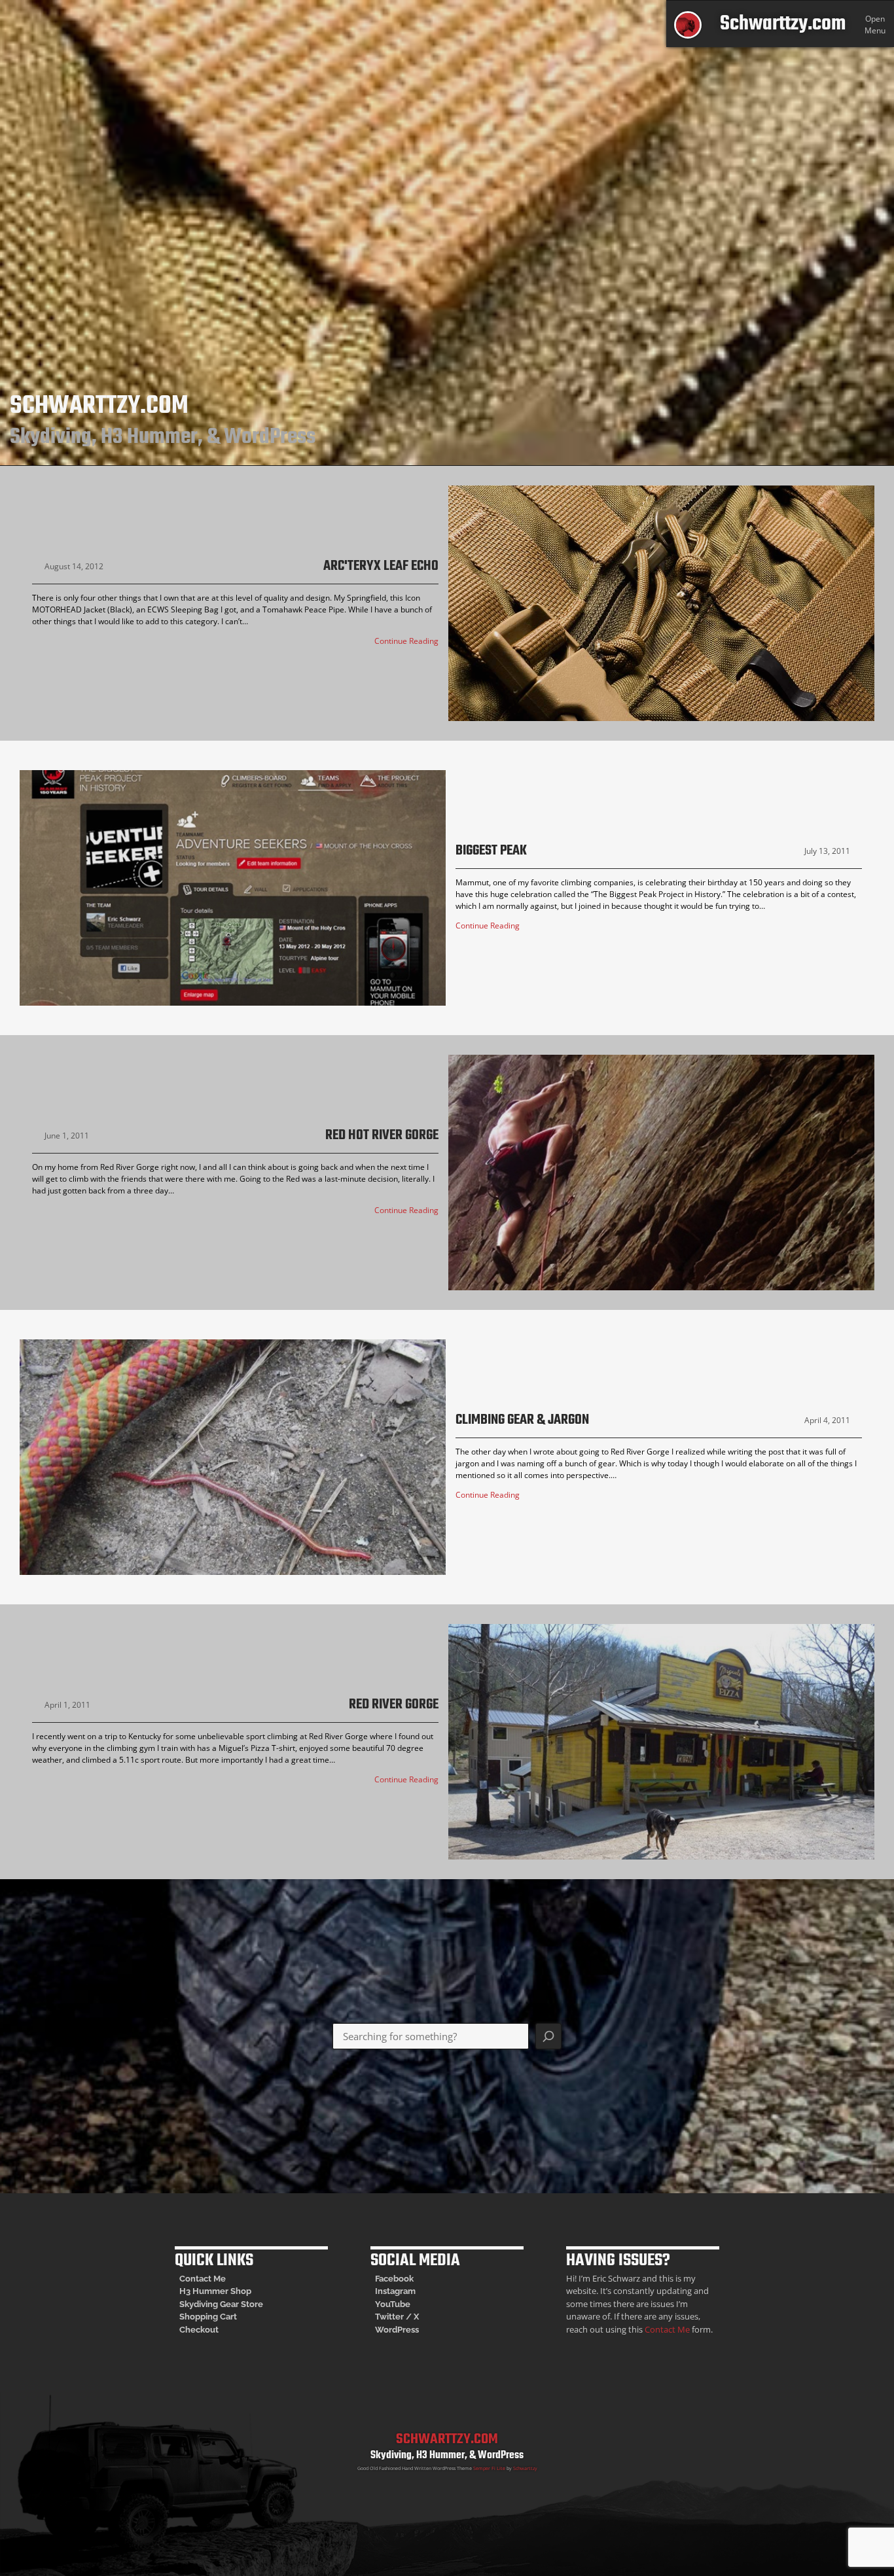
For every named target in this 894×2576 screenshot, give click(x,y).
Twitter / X (397, 2317)
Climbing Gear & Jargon (522, 1421)
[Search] (548, 2036)
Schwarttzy (525, 2468)
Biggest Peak (491, 852)
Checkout (199, 2330)
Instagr (389, 2291)
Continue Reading (406, 641)
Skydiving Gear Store (221, 2304)
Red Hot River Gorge (382, 1136)
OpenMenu (875, 25)
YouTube (393, 2304)
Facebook (394, 2279)
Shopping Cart (208, 2317)
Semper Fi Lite (489, 2468)
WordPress (397, 2330)
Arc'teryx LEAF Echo (381, 567)
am (409, 2291)
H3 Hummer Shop (215, 2291)
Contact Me (203, 2279)
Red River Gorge (394, 1705)
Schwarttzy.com (783, 24)
